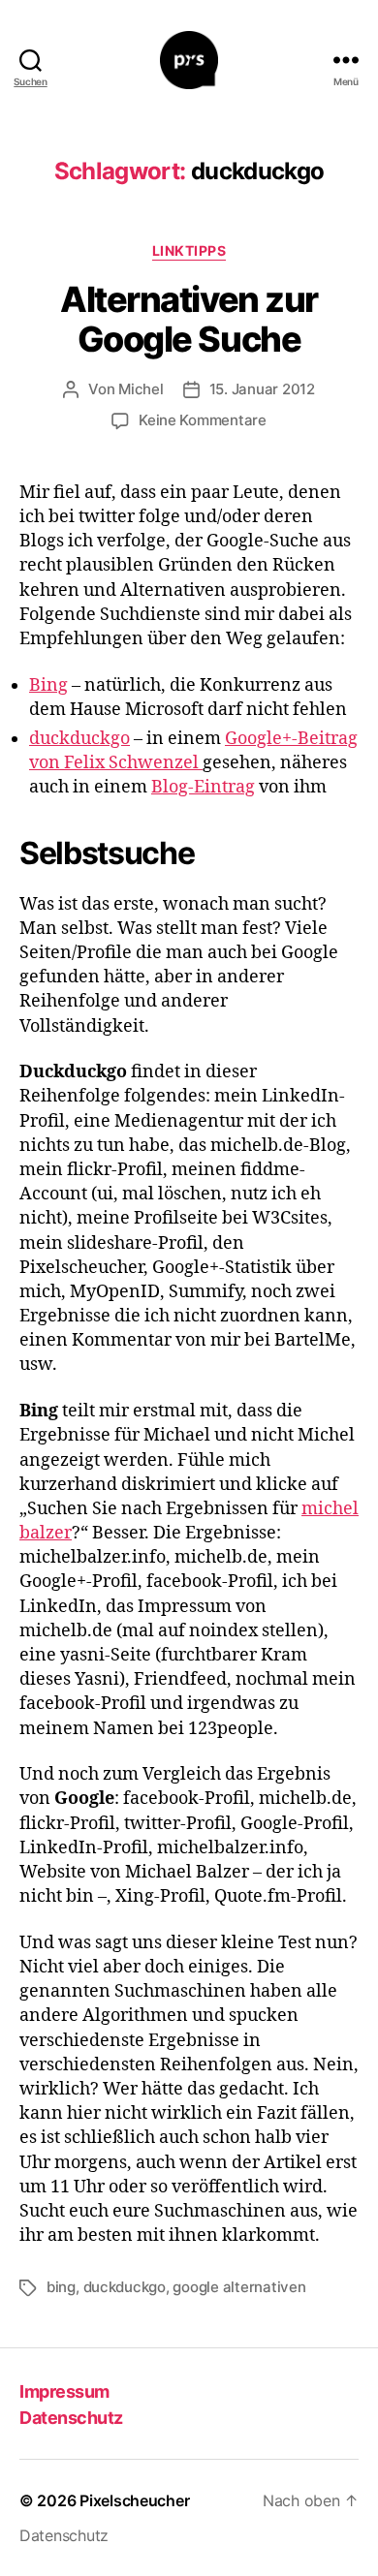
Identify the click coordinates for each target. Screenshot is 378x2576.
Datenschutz (71, 2418)
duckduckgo (79, 739)
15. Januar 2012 (262, 389)
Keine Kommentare (203, 420)
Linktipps (189, 250)
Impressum (64, 2391)
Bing (48, 685)
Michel (141, 389)
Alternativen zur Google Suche (189, 319)
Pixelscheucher (134, 2500)
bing (61, 2287)
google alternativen (239, 2287)
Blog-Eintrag (203, 787)
